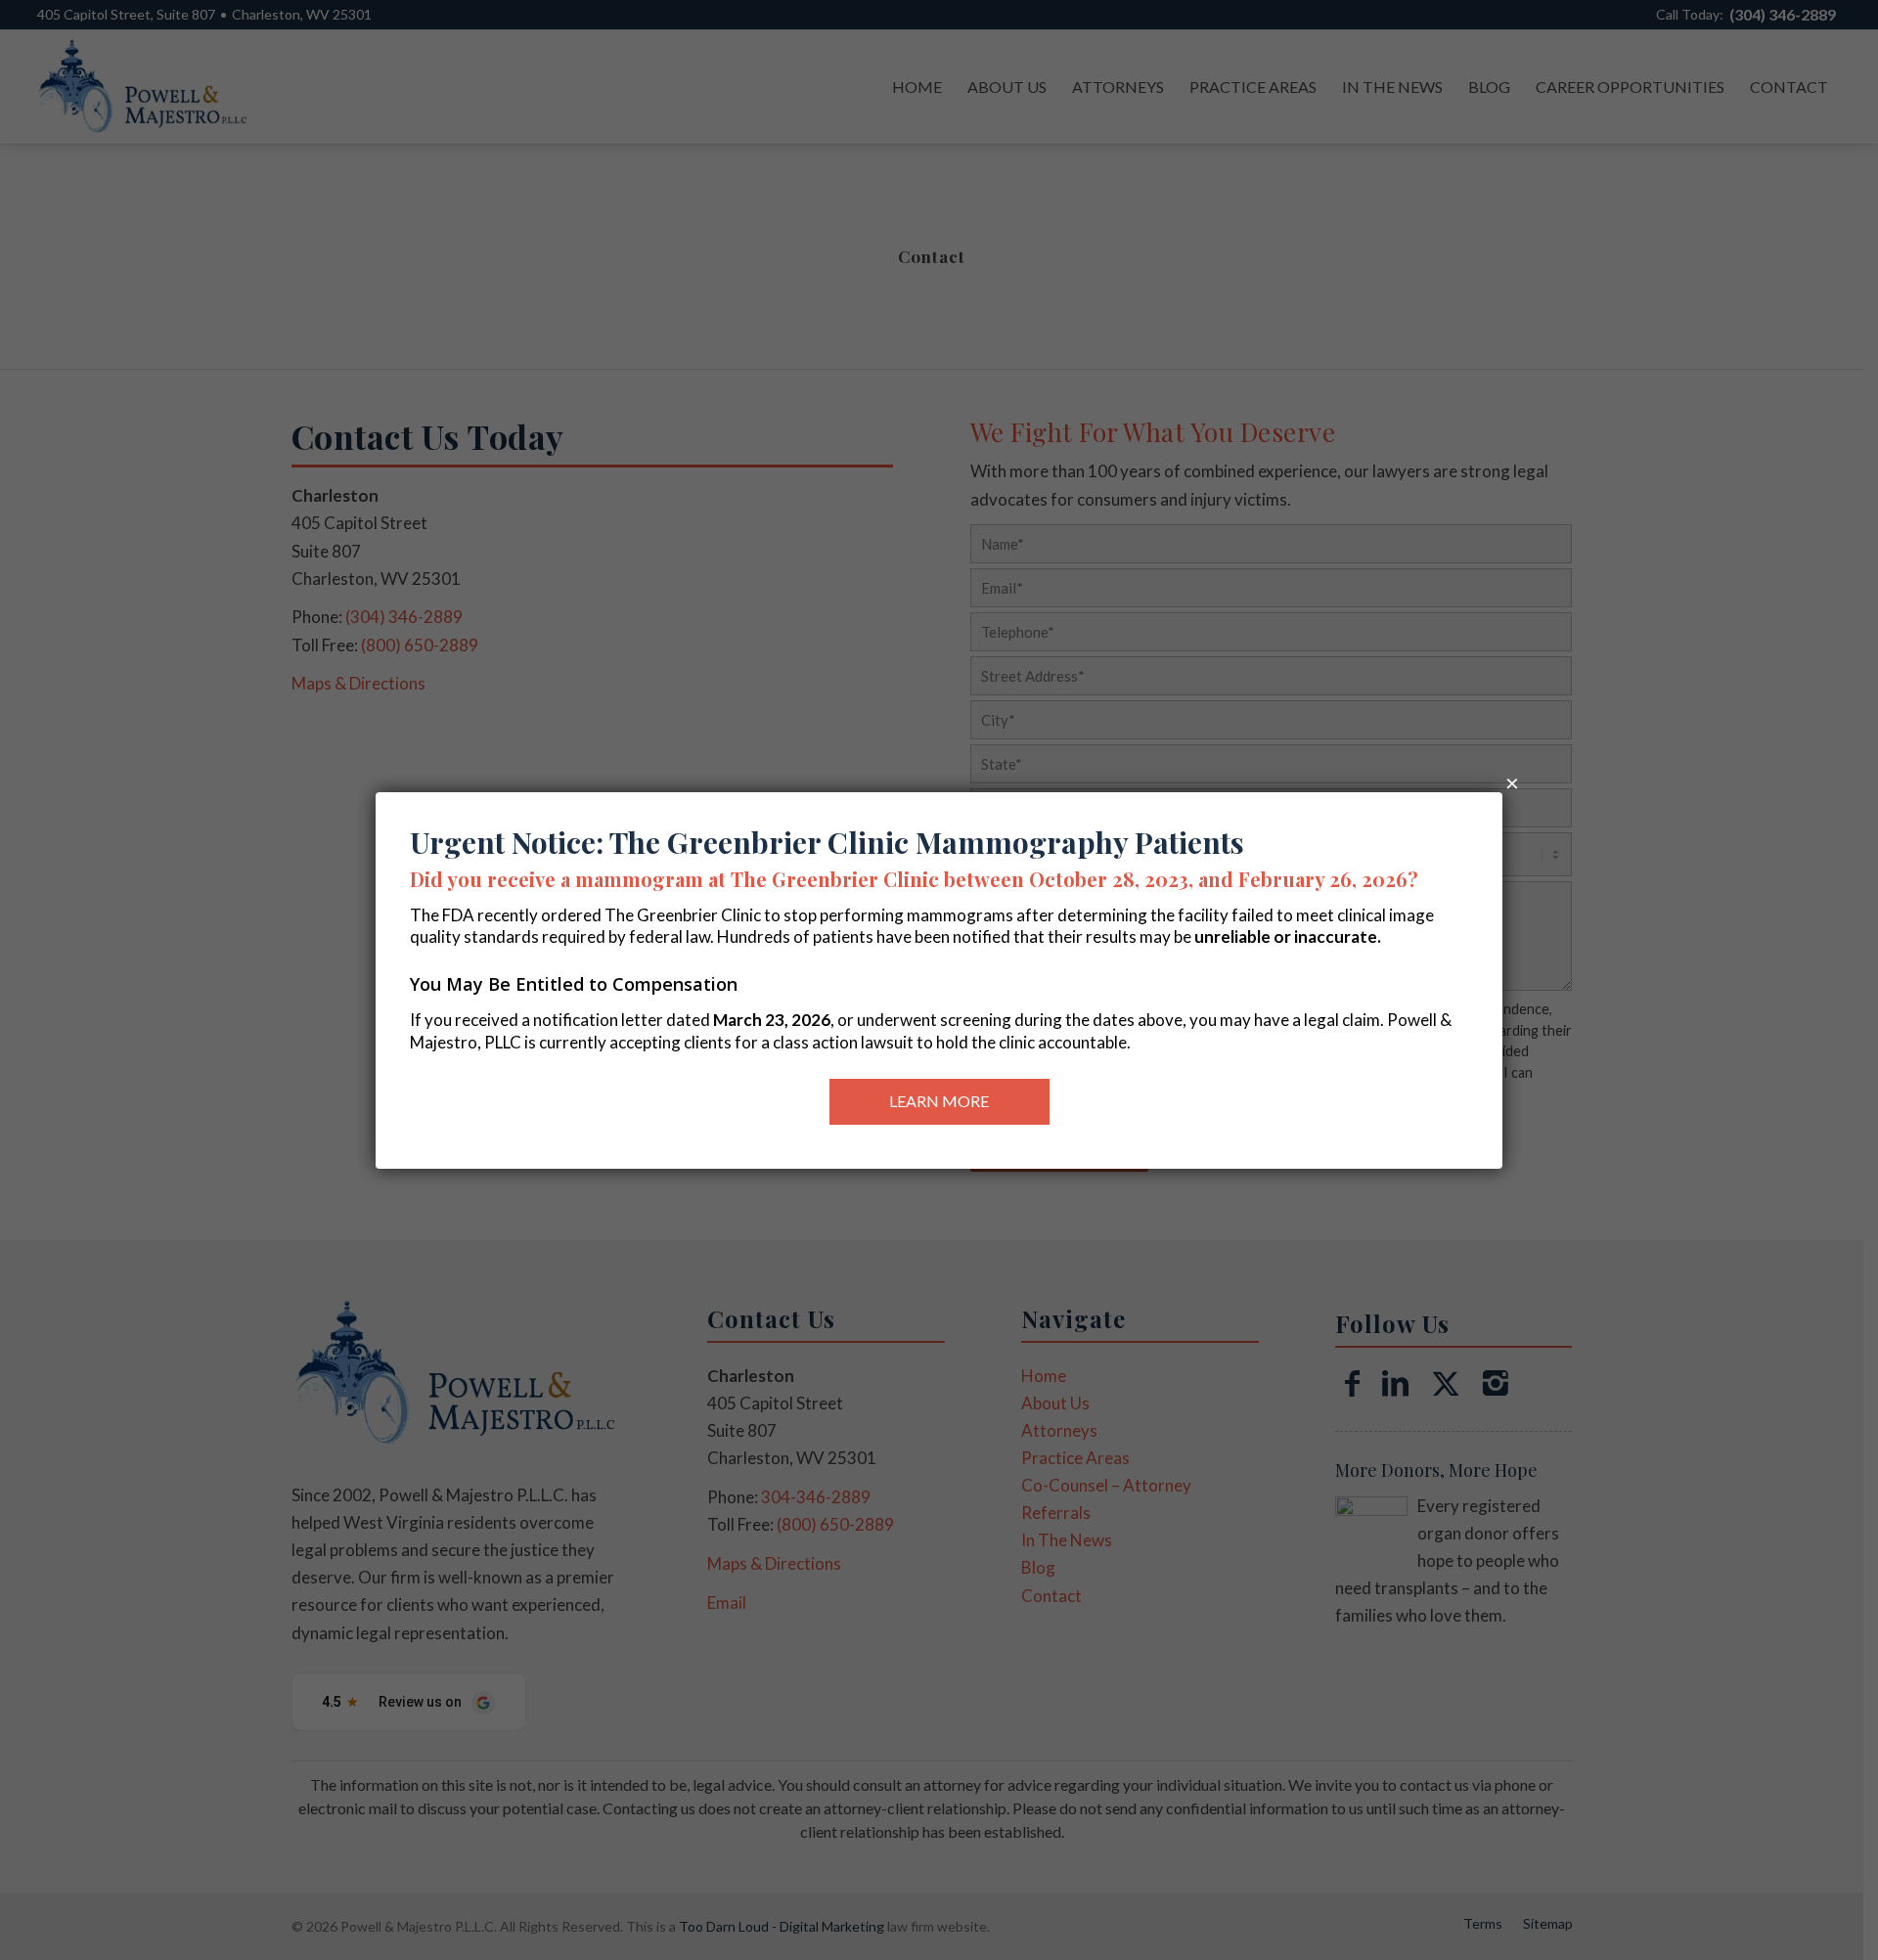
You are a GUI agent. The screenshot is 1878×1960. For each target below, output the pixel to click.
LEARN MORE (939, 1101)
